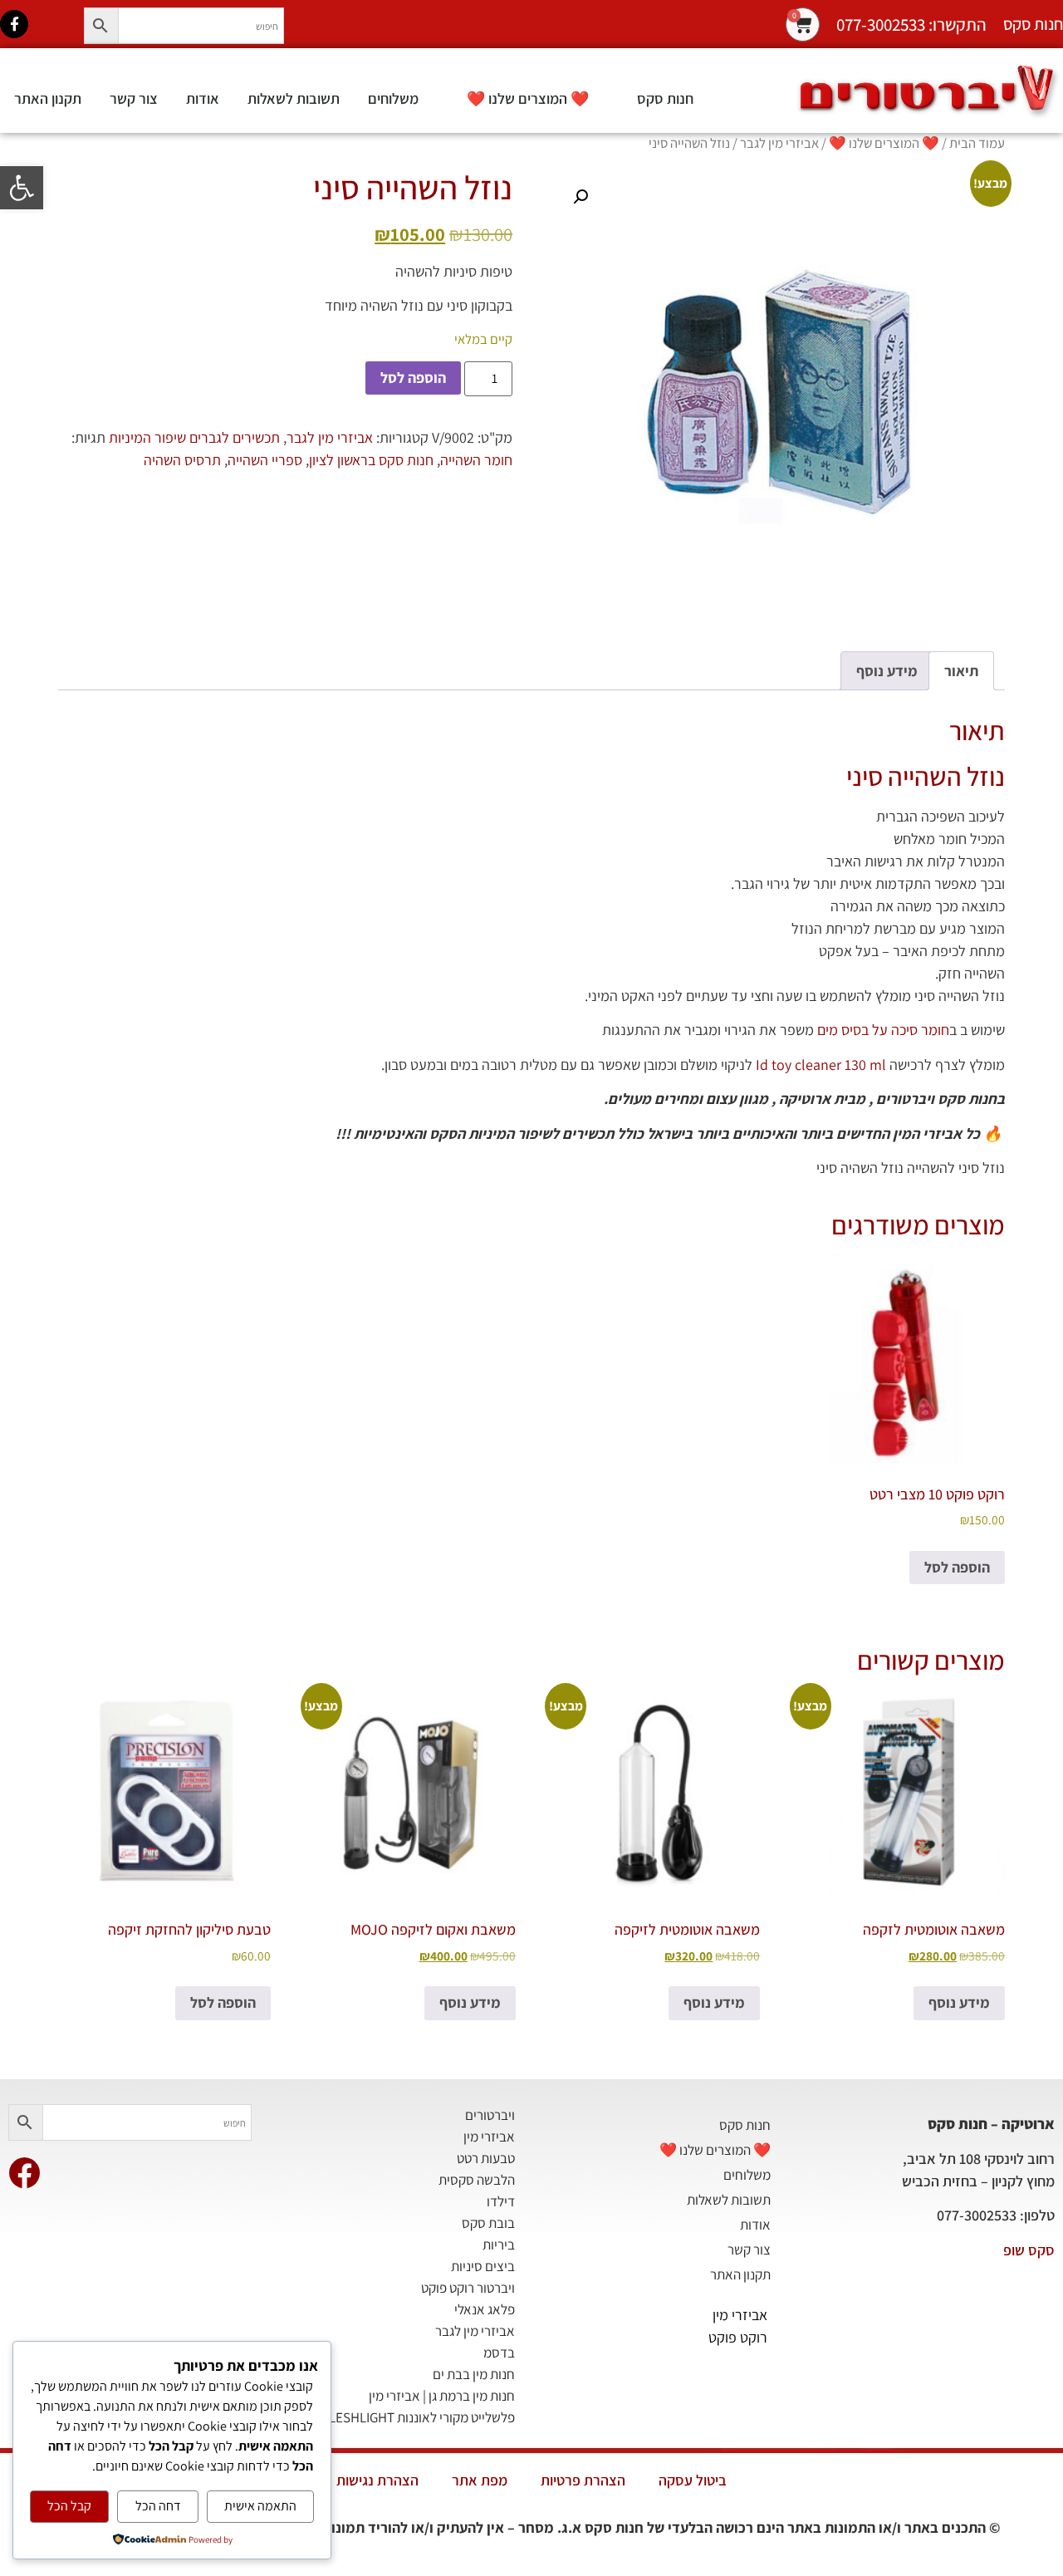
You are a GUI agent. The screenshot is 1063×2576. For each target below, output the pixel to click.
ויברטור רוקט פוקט (468, 2288)
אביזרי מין (740, 2315)
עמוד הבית (977, 143)
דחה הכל (158, 2506)
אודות (203, 98)
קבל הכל (69, 2506)
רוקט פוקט (738, 2337)
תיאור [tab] (961, 671)
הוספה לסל (413, 378)
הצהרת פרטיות (583, 2480)
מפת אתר (480, 2480)
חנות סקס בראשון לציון (371, 460)
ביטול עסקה (693, 2480)
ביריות (499, 2245)
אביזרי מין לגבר (779, 143)
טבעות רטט (486, 2158)
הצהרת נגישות (377, 2480)
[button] (22, 188)
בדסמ (499, 2353)
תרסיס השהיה (182, 460)
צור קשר (134, 98)
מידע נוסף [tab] (887, 671)
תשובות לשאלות (294, 98)
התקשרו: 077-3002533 (911, 25)
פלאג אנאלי (485, 2309)
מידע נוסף (959, 2002)
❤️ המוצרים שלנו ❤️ (528, 98)
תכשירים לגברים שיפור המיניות (194, 437)
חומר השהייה (476, 460)
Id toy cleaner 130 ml (821, 1065)
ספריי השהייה (265, 460)
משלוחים (393, 98)
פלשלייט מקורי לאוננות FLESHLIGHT (419, 2417)
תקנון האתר (48, 98)
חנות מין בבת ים (474, 2374)
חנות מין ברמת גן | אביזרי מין (442, 2396)
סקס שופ (1029, 2250)
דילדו (501, 2201)
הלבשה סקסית (477, 2180)
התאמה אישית (260, 2506)
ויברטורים (490, 2115)
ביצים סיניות (483, 2266)
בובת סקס (488, 2223)
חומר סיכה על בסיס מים (883, 1030)
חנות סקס (665, 98)
